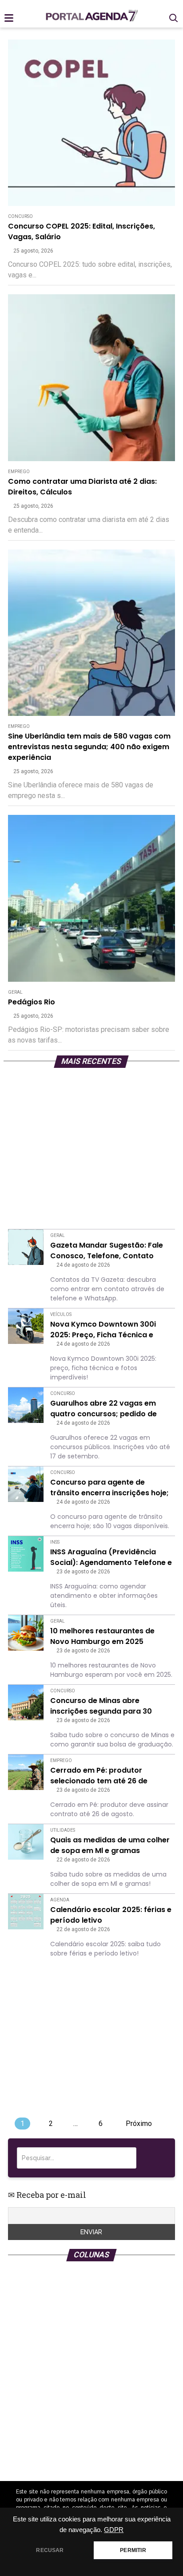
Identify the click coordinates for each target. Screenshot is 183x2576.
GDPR (114, 2530)
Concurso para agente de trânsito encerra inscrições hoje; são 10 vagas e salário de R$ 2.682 (109, 1488)
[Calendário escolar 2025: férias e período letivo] (26, 1912)
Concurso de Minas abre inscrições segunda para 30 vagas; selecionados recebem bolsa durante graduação (105, 1706)
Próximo (139, 2124)
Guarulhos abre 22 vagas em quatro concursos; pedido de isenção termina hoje (103, 1409)
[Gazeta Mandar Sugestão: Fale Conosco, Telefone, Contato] (26, 1247)
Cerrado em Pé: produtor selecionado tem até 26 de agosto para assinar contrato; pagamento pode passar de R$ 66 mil (107, 1776)
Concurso (20, 216)
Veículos (61, 1314)
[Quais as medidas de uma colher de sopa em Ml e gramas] (26, 1842)
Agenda (60, 1900)
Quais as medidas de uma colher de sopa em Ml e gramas (110, 1845)
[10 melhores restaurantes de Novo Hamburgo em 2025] (26, 1633)
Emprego (19, 472)
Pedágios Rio (32, 1002)
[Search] (155, 2158)
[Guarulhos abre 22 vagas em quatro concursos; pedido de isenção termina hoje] (26, 1405)
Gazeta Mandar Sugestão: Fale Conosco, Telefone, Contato (107, 1250)
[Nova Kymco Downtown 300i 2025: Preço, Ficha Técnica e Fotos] (26, 1326)
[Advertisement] (91, 1150)
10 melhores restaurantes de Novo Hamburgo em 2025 (102, 1636)
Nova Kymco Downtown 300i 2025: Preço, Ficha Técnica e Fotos (103, 1330)
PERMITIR (133, 2550)
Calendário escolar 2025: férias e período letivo (111, 1915)
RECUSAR (50, 2550)
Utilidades (63, 1830)
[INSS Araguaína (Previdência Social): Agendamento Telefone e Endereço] (26, 1554)
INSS (55, 1542)
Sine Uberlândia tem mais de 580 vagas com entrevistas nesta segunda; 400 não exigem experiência (89, 747)
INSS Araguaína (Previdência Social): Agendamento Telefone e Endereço (111, 1557)
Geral (15, 992)
